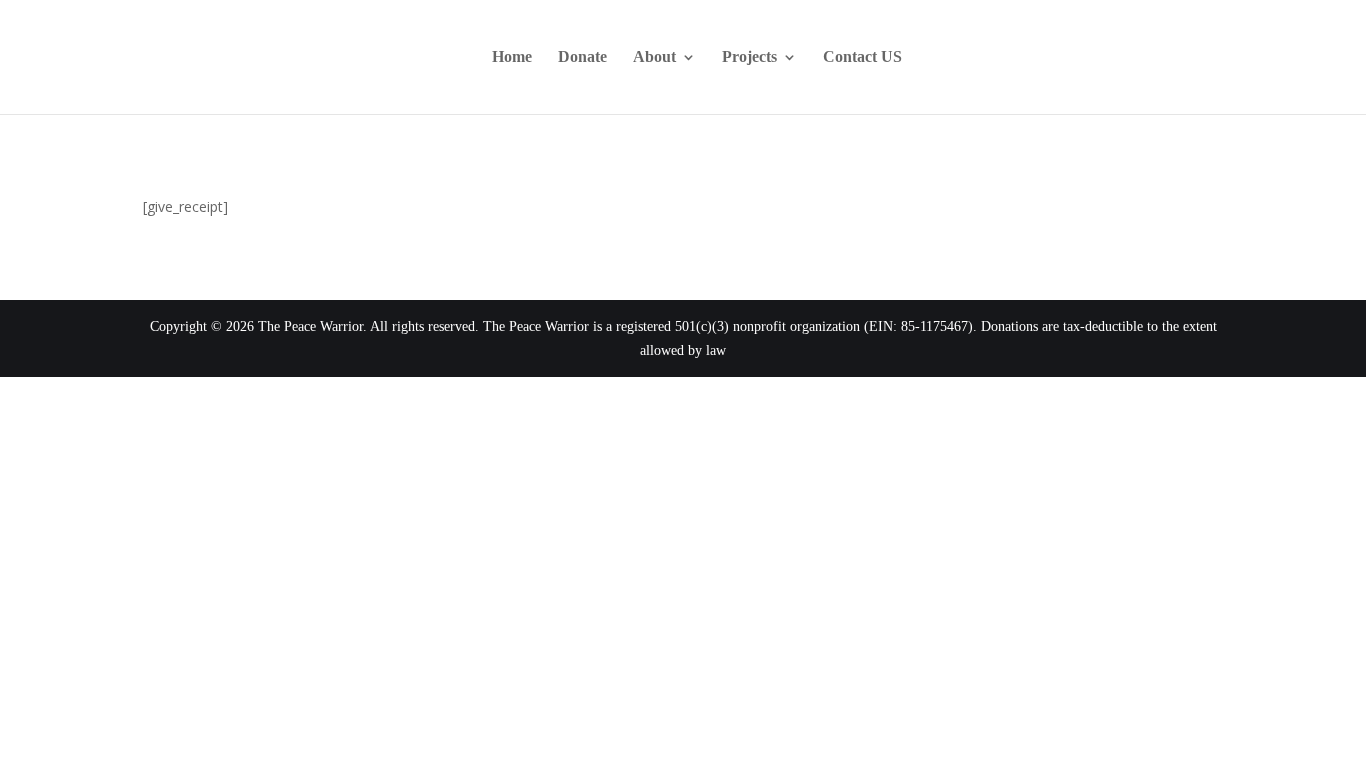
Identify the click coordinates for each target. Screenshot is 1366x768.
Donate (582, 57)
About (654, 57)
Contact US (862, 57)
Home (512, 57)
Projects (749, 57)
